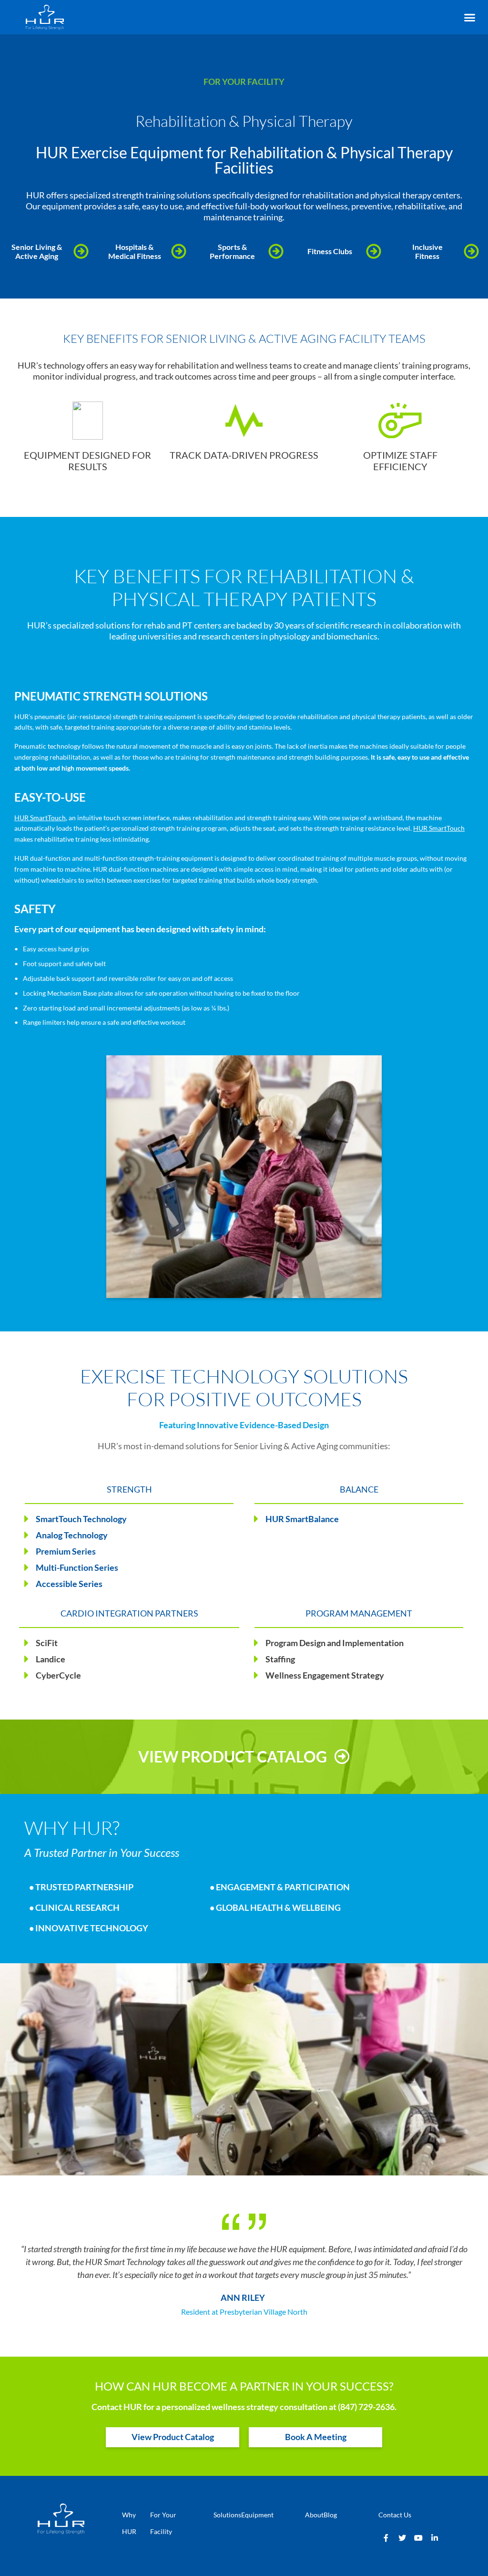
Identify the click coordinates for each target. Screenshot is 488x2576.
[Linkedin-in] (435, 2538)
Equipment (257, 2515)
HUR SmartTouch (40, 818)
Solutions (227, 2515)
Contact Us (395, 2515)
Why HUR (129, 2523)
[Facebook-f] (386, 2538)
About (314, 2515)
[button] (469, 18)
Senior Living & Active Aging (37, 251)
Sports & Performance (232, 251)
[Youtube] (418, 2538)
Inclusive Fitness (427, 251)
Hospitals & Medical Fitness (135, 251)
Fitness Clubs (330, 251)
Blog (330, 2515)
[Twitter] (402, 2538)
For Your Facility (163, 2523)
